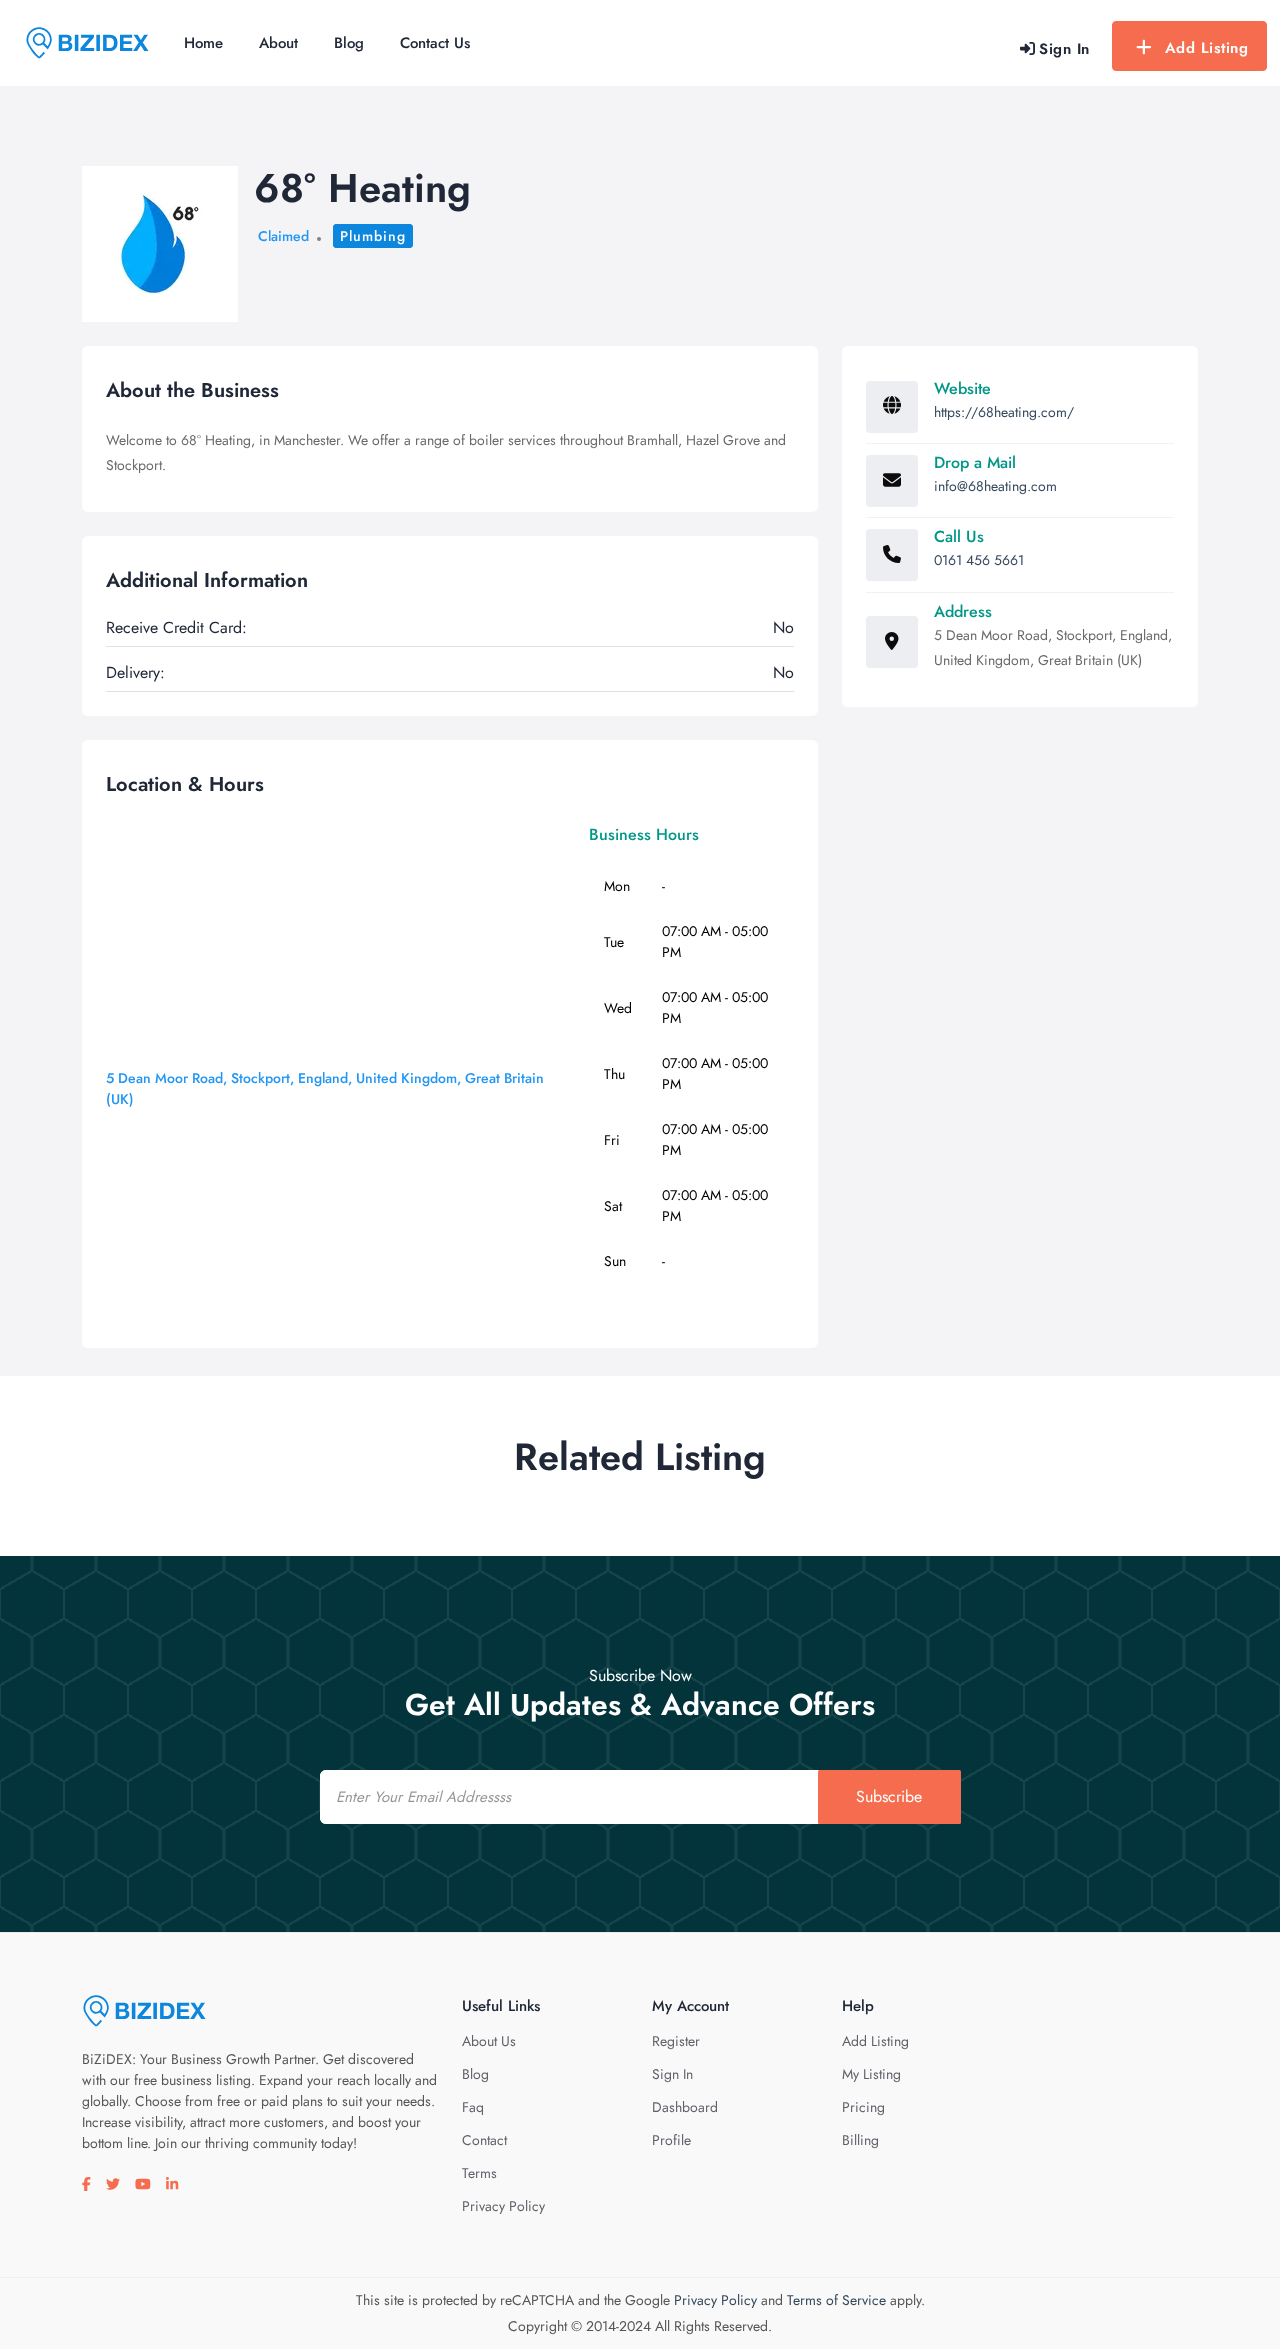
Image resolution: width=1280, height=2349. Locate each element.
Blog (349, 43)
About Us (489, 2041)
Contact (484, 2140)
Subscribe (889, 1796)
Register (676, 2041)
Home (203, 43)
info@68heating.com (995, 486)
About (278, 43)
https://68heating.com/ (1004, 412)
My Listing (871, 2074)
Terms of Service (836, 2300)
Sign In (672, 2074)
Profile (671, 2140)
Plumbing (373, 236)
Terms (479, 2173)
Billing (860, 2140)
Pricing (863, 2107)
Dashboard (685, 2107)
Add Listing (1207, 48)
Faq (473, 2107)
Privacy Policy (503, 2206)
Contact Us (435, 43)
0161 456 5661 (979, 560)
